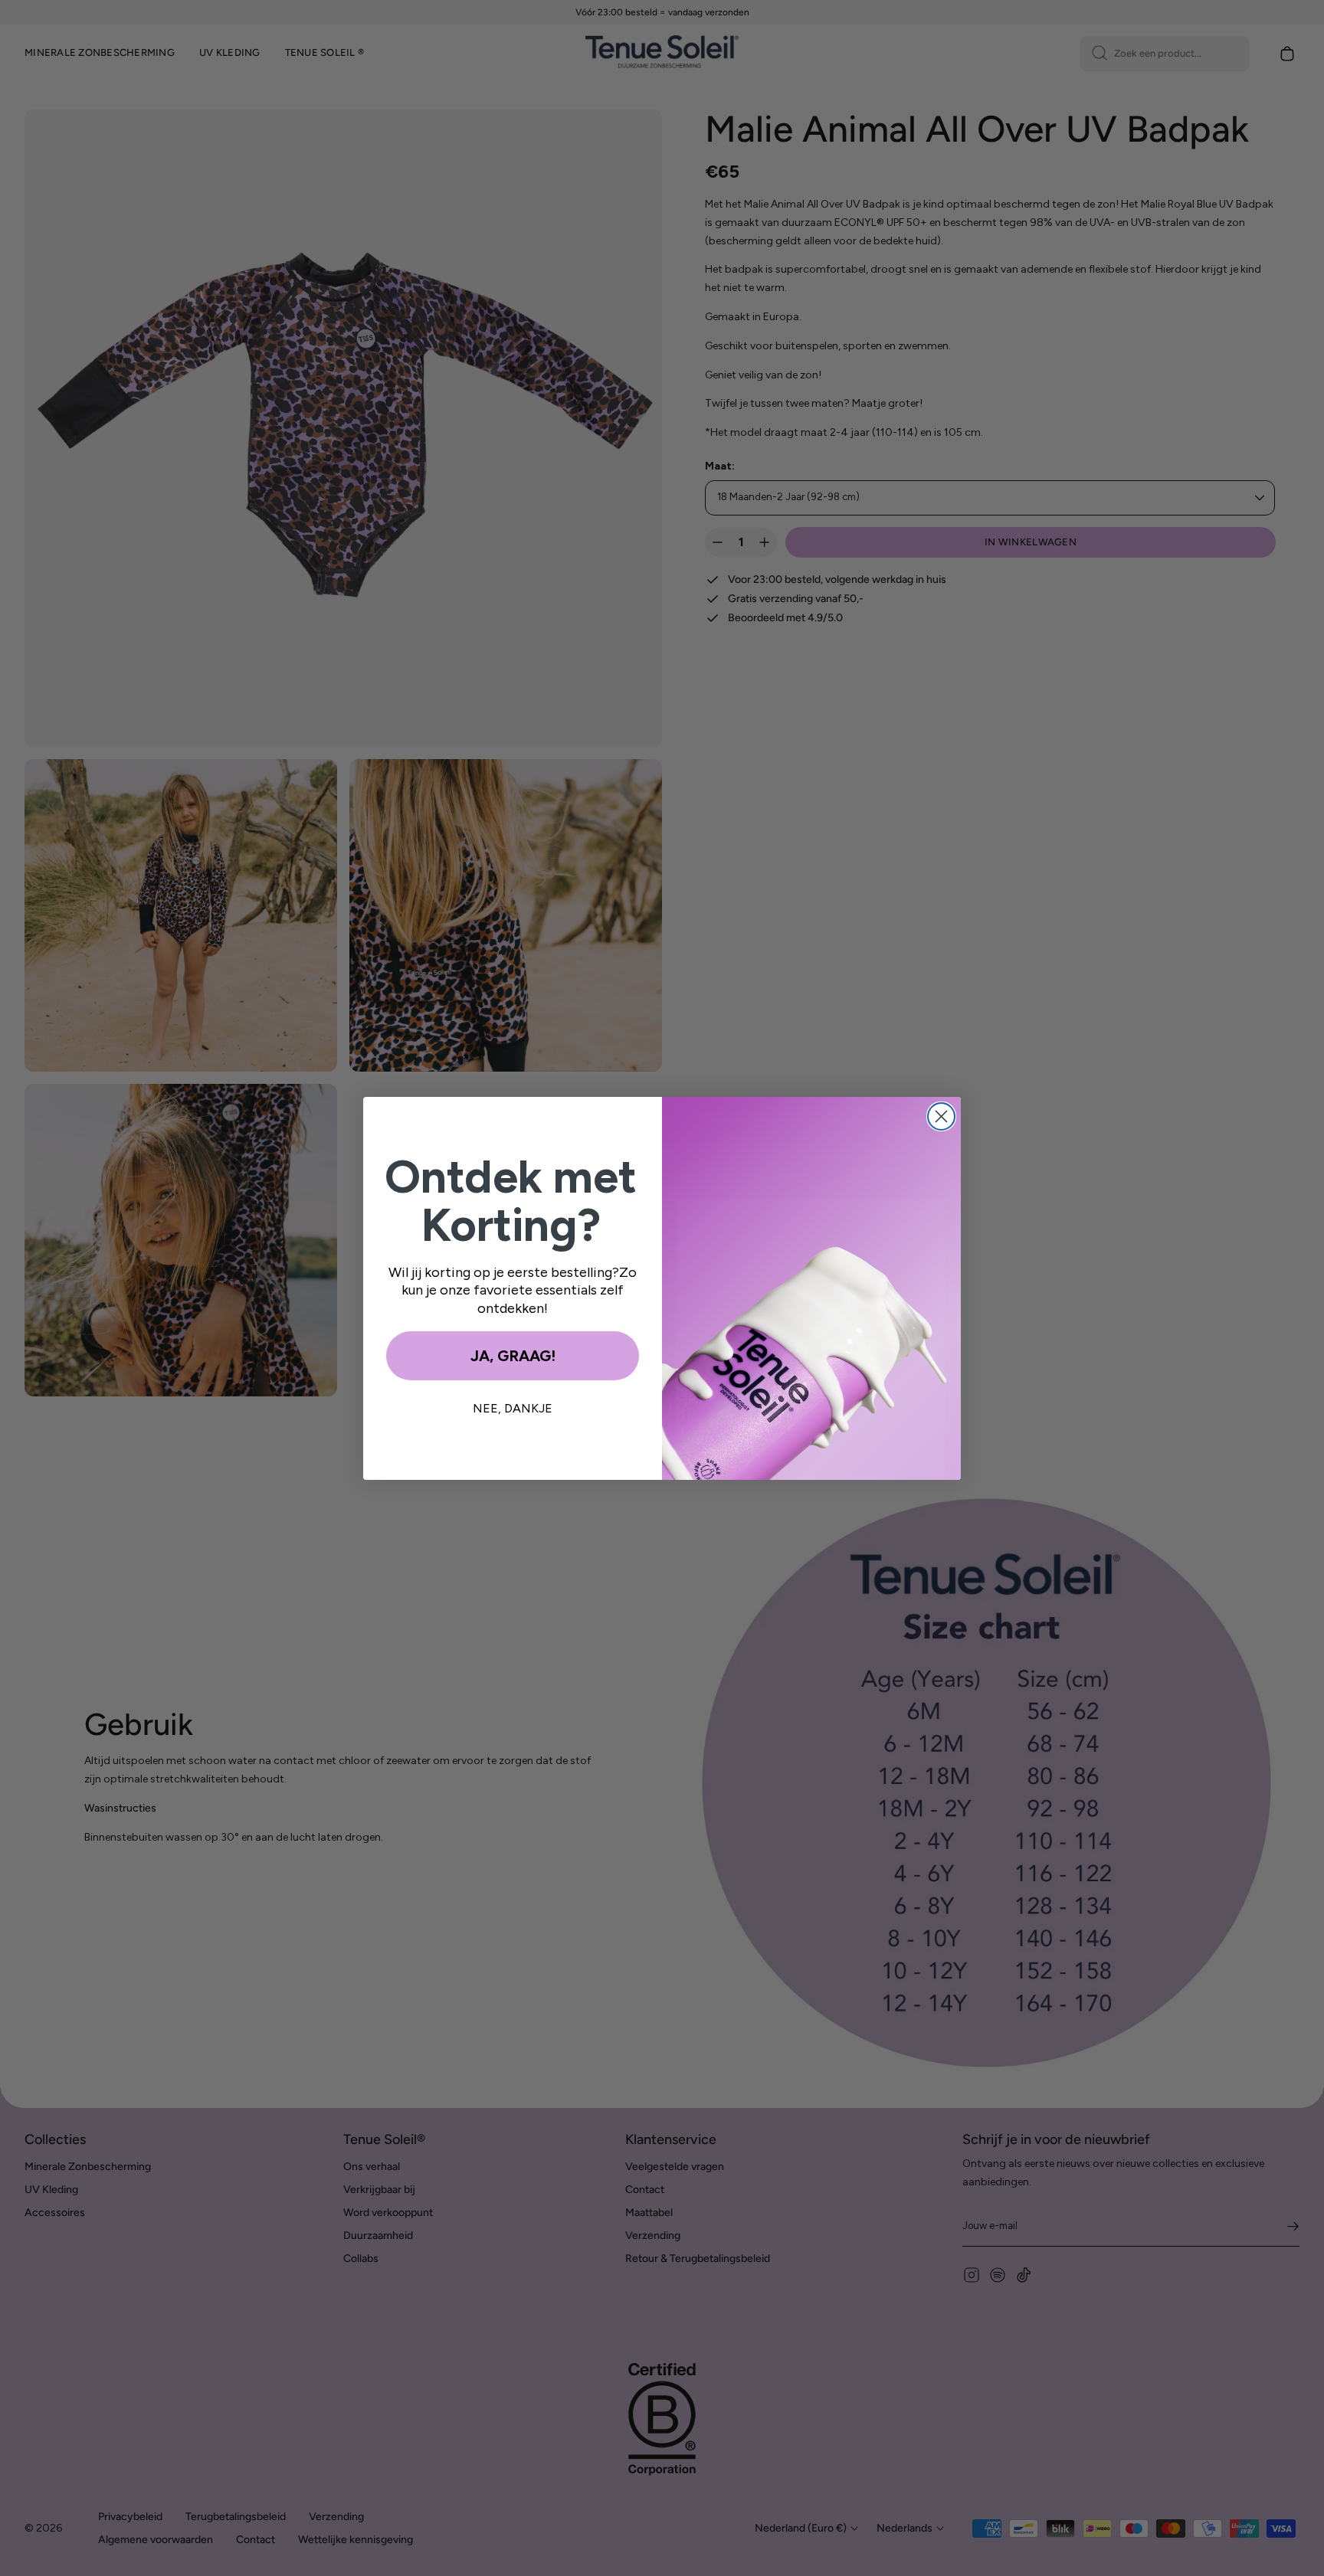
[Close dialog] (941, 1116)
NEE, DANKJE (513, 1408)
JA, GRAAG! (513, 1356)
